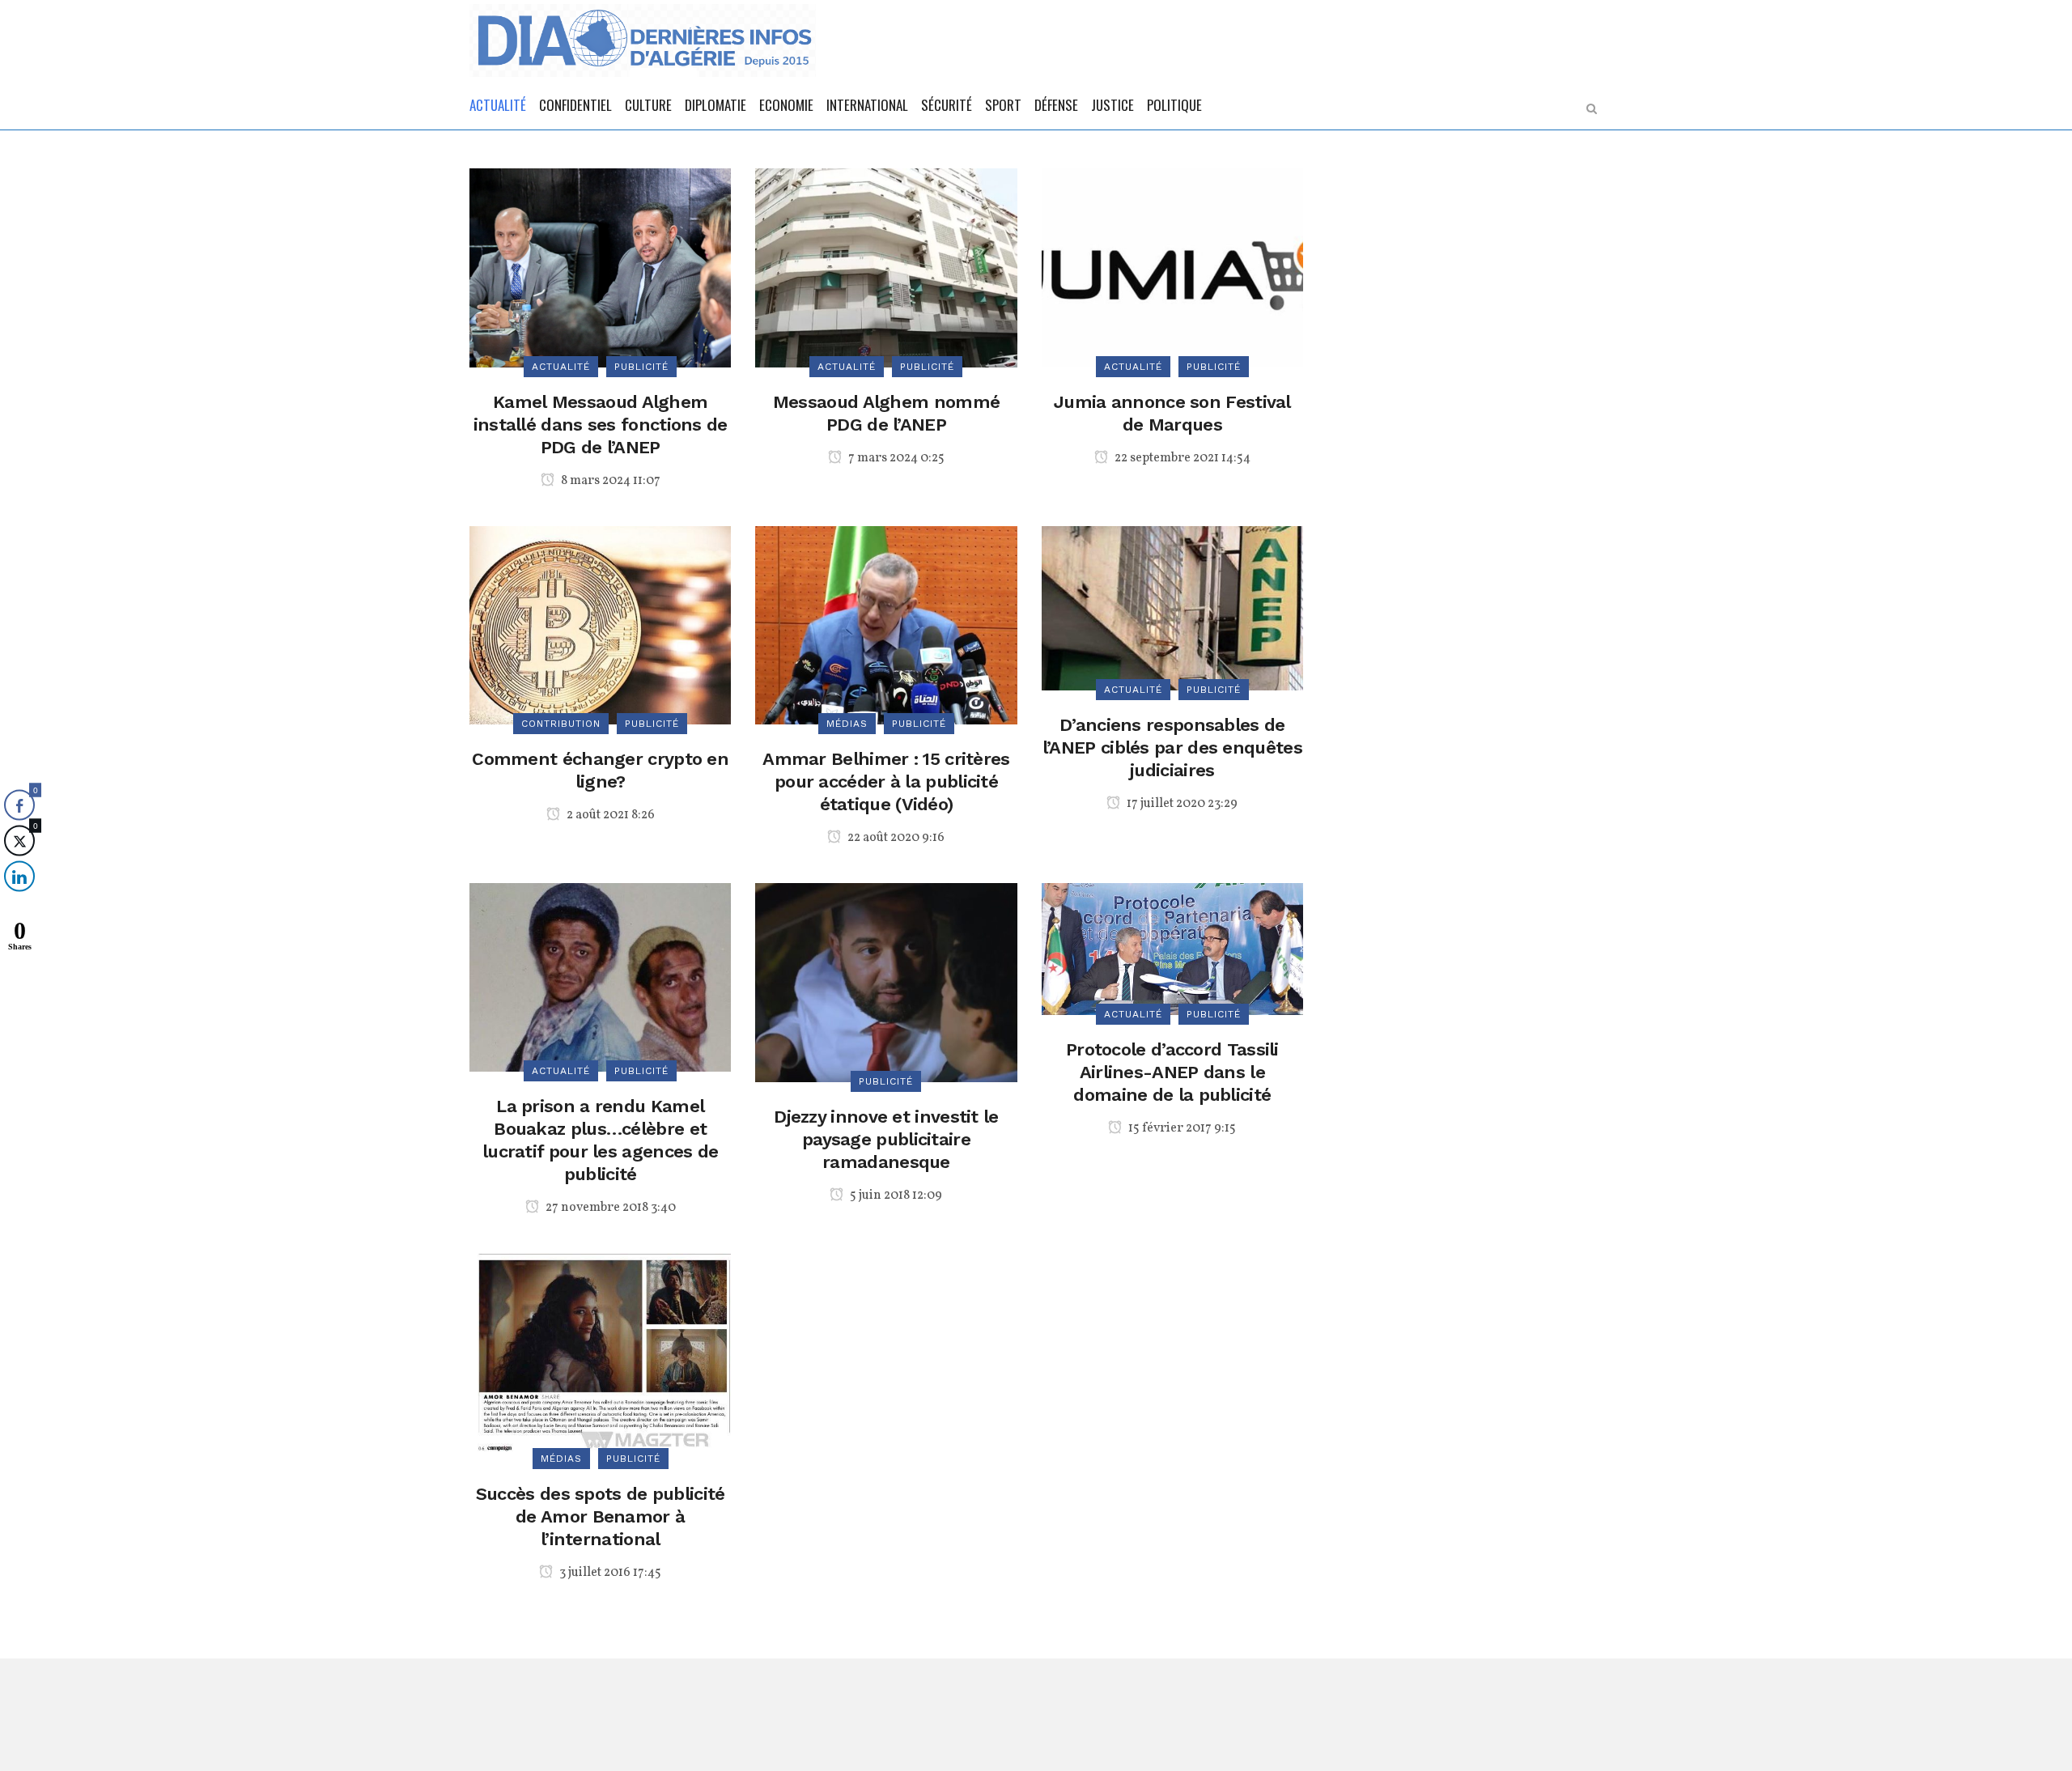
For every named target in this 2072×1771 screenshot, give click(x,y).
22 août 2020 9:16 (895, 838)
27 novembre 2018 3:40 (609, 1208)
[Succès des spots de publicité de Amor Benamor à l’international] (600, 1355)
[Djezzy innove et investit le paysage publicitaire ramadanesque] (886, 981)
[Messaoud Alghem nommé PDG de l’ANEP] (886, 267)
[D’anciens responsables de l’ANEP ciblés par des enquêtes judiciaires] (1172, 607)
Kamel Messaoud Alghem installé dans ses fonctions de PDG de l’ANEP (601, 425)
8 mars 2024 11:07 (609, 481)
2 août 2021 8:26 (609, 815)
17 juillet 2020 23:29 (1181, 804)
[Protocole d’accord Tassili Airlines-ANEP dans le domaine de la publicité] (1172, 948)
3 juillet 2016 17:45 (609, 1573)
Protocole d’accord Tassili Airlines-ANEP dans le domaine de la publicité (1172, 1072)
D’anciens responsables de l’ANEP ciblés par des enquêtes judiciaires (1172, 747)
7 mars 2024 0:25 (895, 458)
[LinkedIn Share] (19, 877)
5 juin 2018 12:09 (895, 1196)
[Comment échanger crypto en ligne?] (600, 624)
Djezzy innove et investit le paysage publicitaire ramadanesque (886, 1139)
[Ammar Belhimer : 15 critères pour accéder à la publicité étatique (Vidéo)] (886, 624)
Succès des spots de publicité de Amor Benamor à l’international (601, 1516)
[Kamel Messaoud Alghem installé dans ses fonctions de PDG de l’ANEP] (600, 267)
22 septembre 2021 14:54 (1181, 458)
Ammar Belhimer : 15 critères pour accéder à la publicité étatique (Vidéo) (886, 781)
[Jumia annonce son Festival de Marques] (1172, 267)
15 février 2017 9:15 (1181, 1128)
